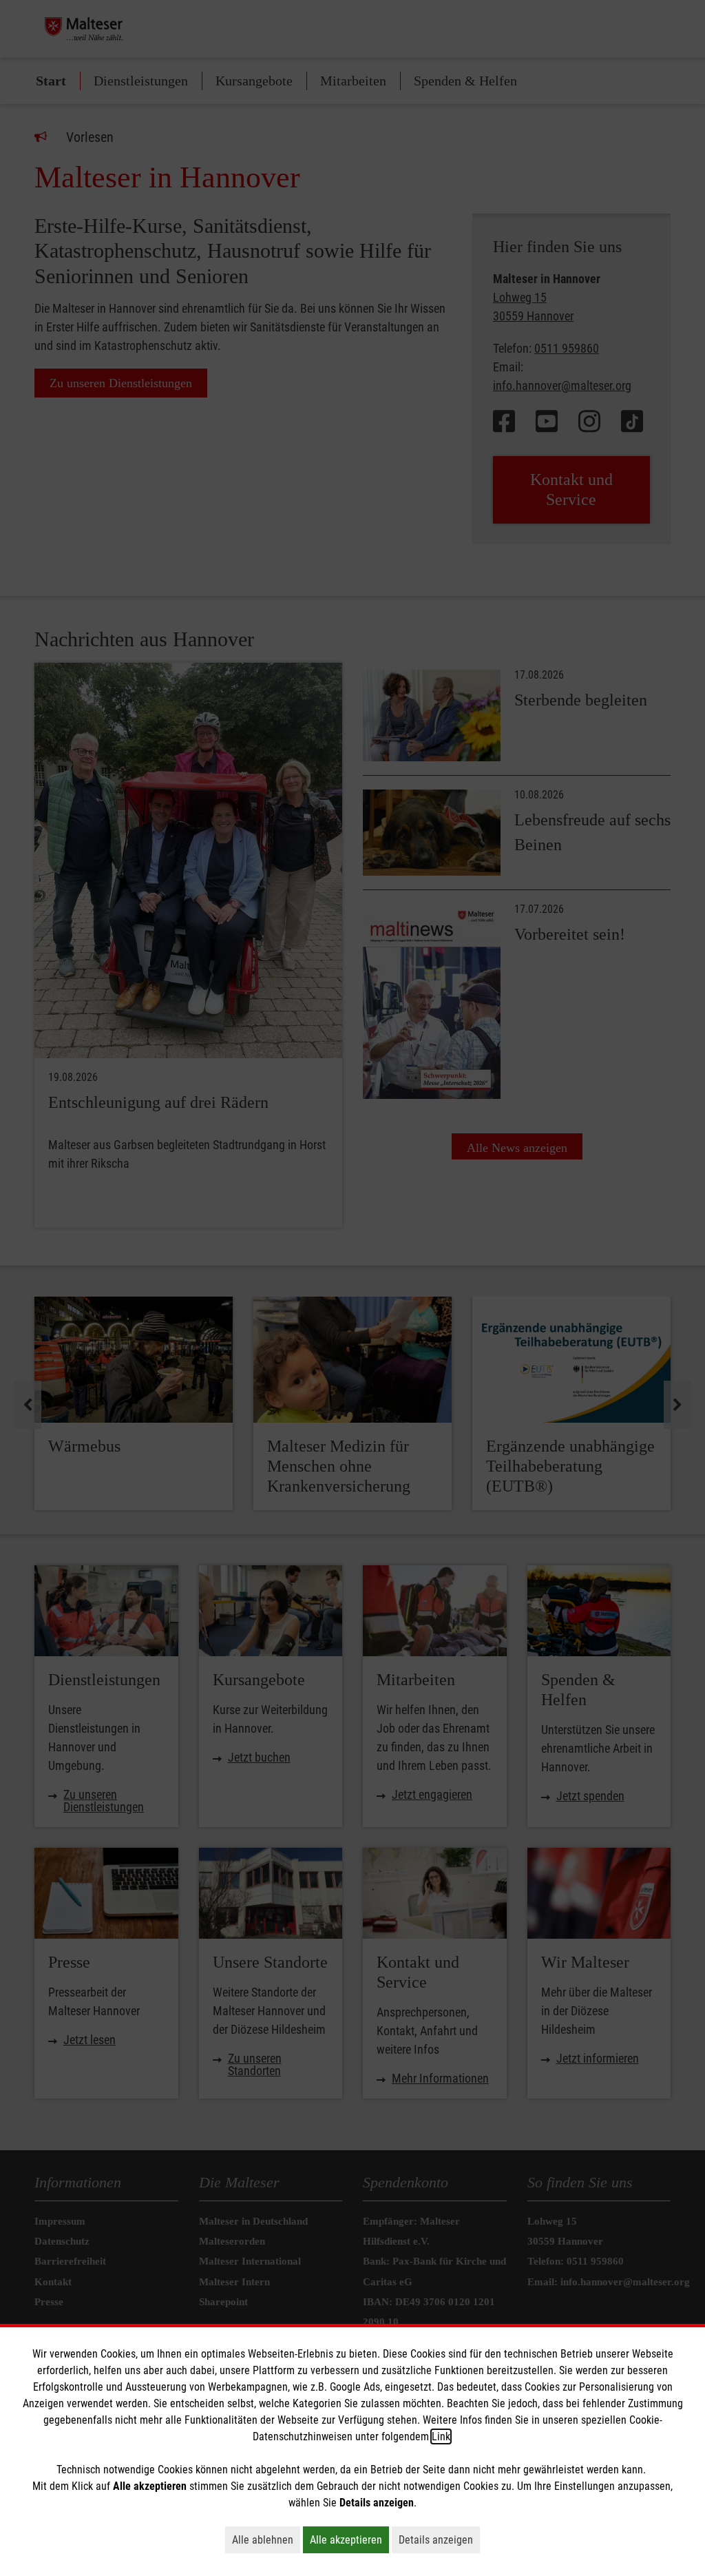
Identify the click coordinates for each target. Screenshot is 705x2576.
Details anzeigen (439, 2539)
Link (441, 2436)
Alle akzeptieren (349, 2539)
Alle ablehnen (266, 2539)
